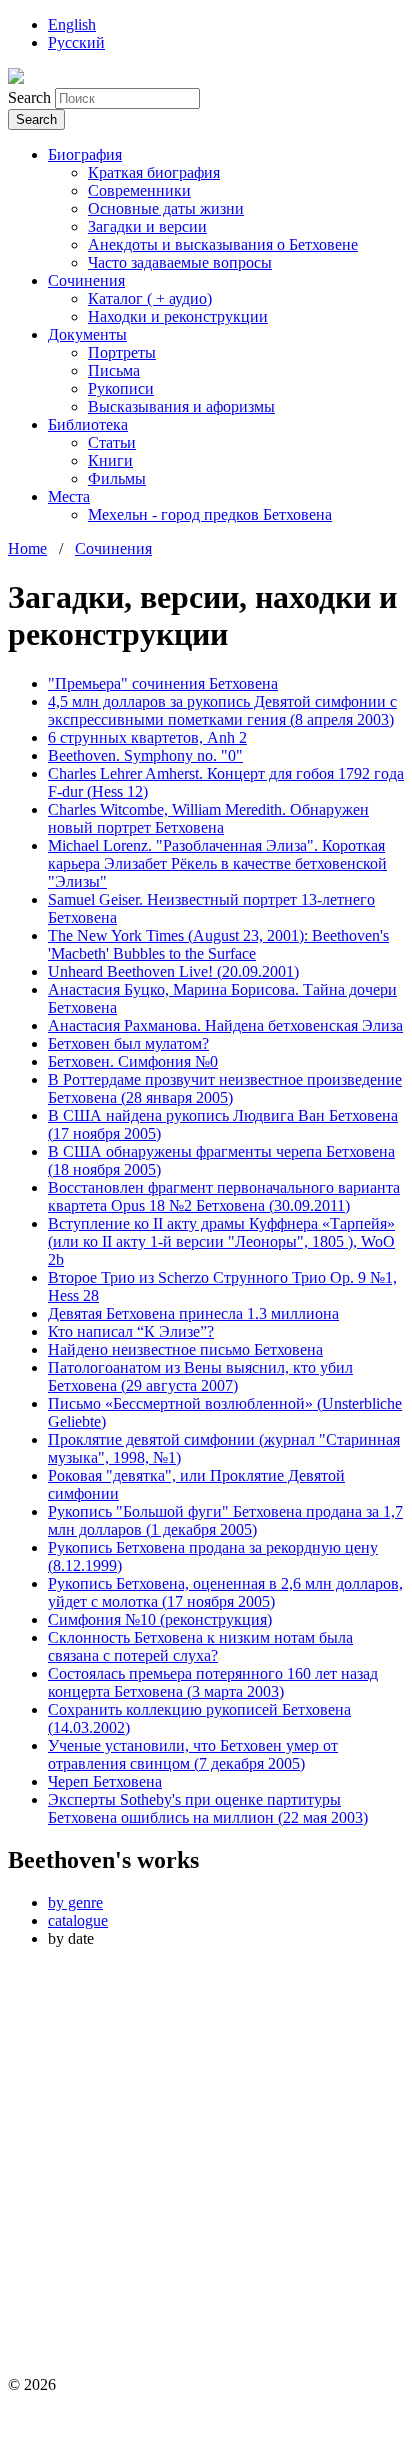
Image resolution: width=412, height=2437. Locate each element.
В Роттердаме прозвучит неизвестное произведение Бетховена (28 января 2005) (225, 1088)
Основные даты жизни (166, 208)
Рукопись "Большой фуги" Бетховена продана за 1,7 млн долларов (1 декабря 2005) (225, 1520)
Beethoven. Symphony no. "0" (145, 755)
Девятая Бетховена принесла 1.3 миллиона (193, 1313)
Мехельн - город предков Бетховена (210, 514)
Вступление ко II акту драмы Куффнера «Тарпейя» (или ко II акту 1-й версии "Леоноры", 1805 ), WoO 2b (221, 1241)
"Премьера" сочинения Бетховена (163, 683)
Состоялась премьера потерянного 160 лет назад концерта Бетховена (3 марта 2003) (213, 1682)
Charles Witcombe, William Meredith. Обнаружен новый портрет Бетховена (208, 818)
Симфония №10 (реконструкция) (160, 1619)
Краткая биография (154, 172)
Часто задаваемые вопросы (180, 262)
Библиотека (88, 424)
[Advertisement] (206, 2170)
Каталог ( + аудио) (150, 298)
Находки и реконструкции (178, 316)
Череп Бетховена (105, 1781)
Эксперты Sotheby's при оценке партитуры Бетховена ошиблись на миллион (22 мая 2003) (208, 1808)
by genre (75, 1902)
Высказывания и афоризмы (181, 406)
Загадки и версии (147, 226)
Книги (110, 460)
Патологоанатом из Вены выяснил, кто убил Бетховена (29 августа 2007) (200, 1376)
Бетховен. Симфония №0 (133, 1061)
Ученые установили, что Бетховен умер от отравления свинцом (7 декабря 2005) (193, 1754)
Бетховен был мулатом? (128, 1043)
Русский (76, 42)
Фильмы (117, 478)
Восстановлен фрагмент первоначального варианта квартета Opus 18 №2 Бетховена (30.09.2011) (224, 1196)
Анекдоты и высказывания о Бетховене (223, 244)
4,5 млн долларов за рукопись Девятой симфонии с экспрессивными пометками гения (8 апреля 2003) (222, 710)
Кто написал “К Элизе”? (131, 1331)
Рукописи (121, 388)
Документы (87, 334)
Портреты (122, 352)
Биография (85, 154)
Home (27, 548)
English (72, 24)
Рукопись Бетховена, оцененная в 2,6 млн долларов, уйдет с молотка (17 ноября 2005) (225, 1592)
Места (69, 496)
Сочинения (86, 280)
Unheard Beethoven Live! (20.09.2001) (173, 971)
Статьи (112, 442)
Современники (139, 190)
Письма (114, 370)
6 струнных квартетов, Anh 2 (147, 737)
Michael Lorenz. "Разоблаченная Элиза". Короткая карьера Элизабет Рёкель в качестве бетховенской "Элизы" (217, 863)
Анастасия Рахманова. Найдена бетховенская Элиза (225, 1025)
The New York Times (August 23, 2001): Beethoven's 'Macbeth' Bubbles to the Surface (218, 944)
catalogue (78, 1920)
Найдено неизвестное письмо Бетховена (185, 1349)
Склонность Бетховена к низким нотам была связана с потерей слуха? (200, 1646)
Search (31, 97)
